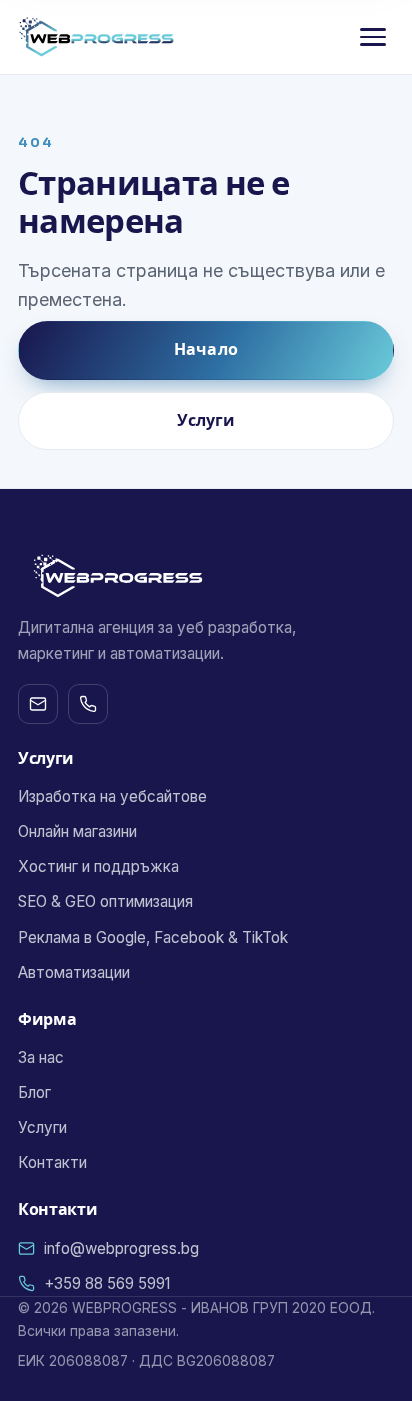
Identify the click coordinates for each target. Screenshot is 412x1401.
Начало (206, 349)
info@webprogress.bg (121, 1248)
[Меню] (373, 37)
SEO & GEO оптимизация (105, 901)
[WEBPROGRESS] (96, 37)
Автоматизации (74, 972)
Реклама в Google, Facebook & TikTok (153, 937)
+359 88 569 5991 (107, 1283)
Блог (34, 1092)
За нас (41, 1057)
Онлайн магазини (77, 831)
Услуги (206, 420)
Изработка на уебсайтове (112, 796)
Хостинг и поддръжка (98, 866)
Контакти (52, 1162)
